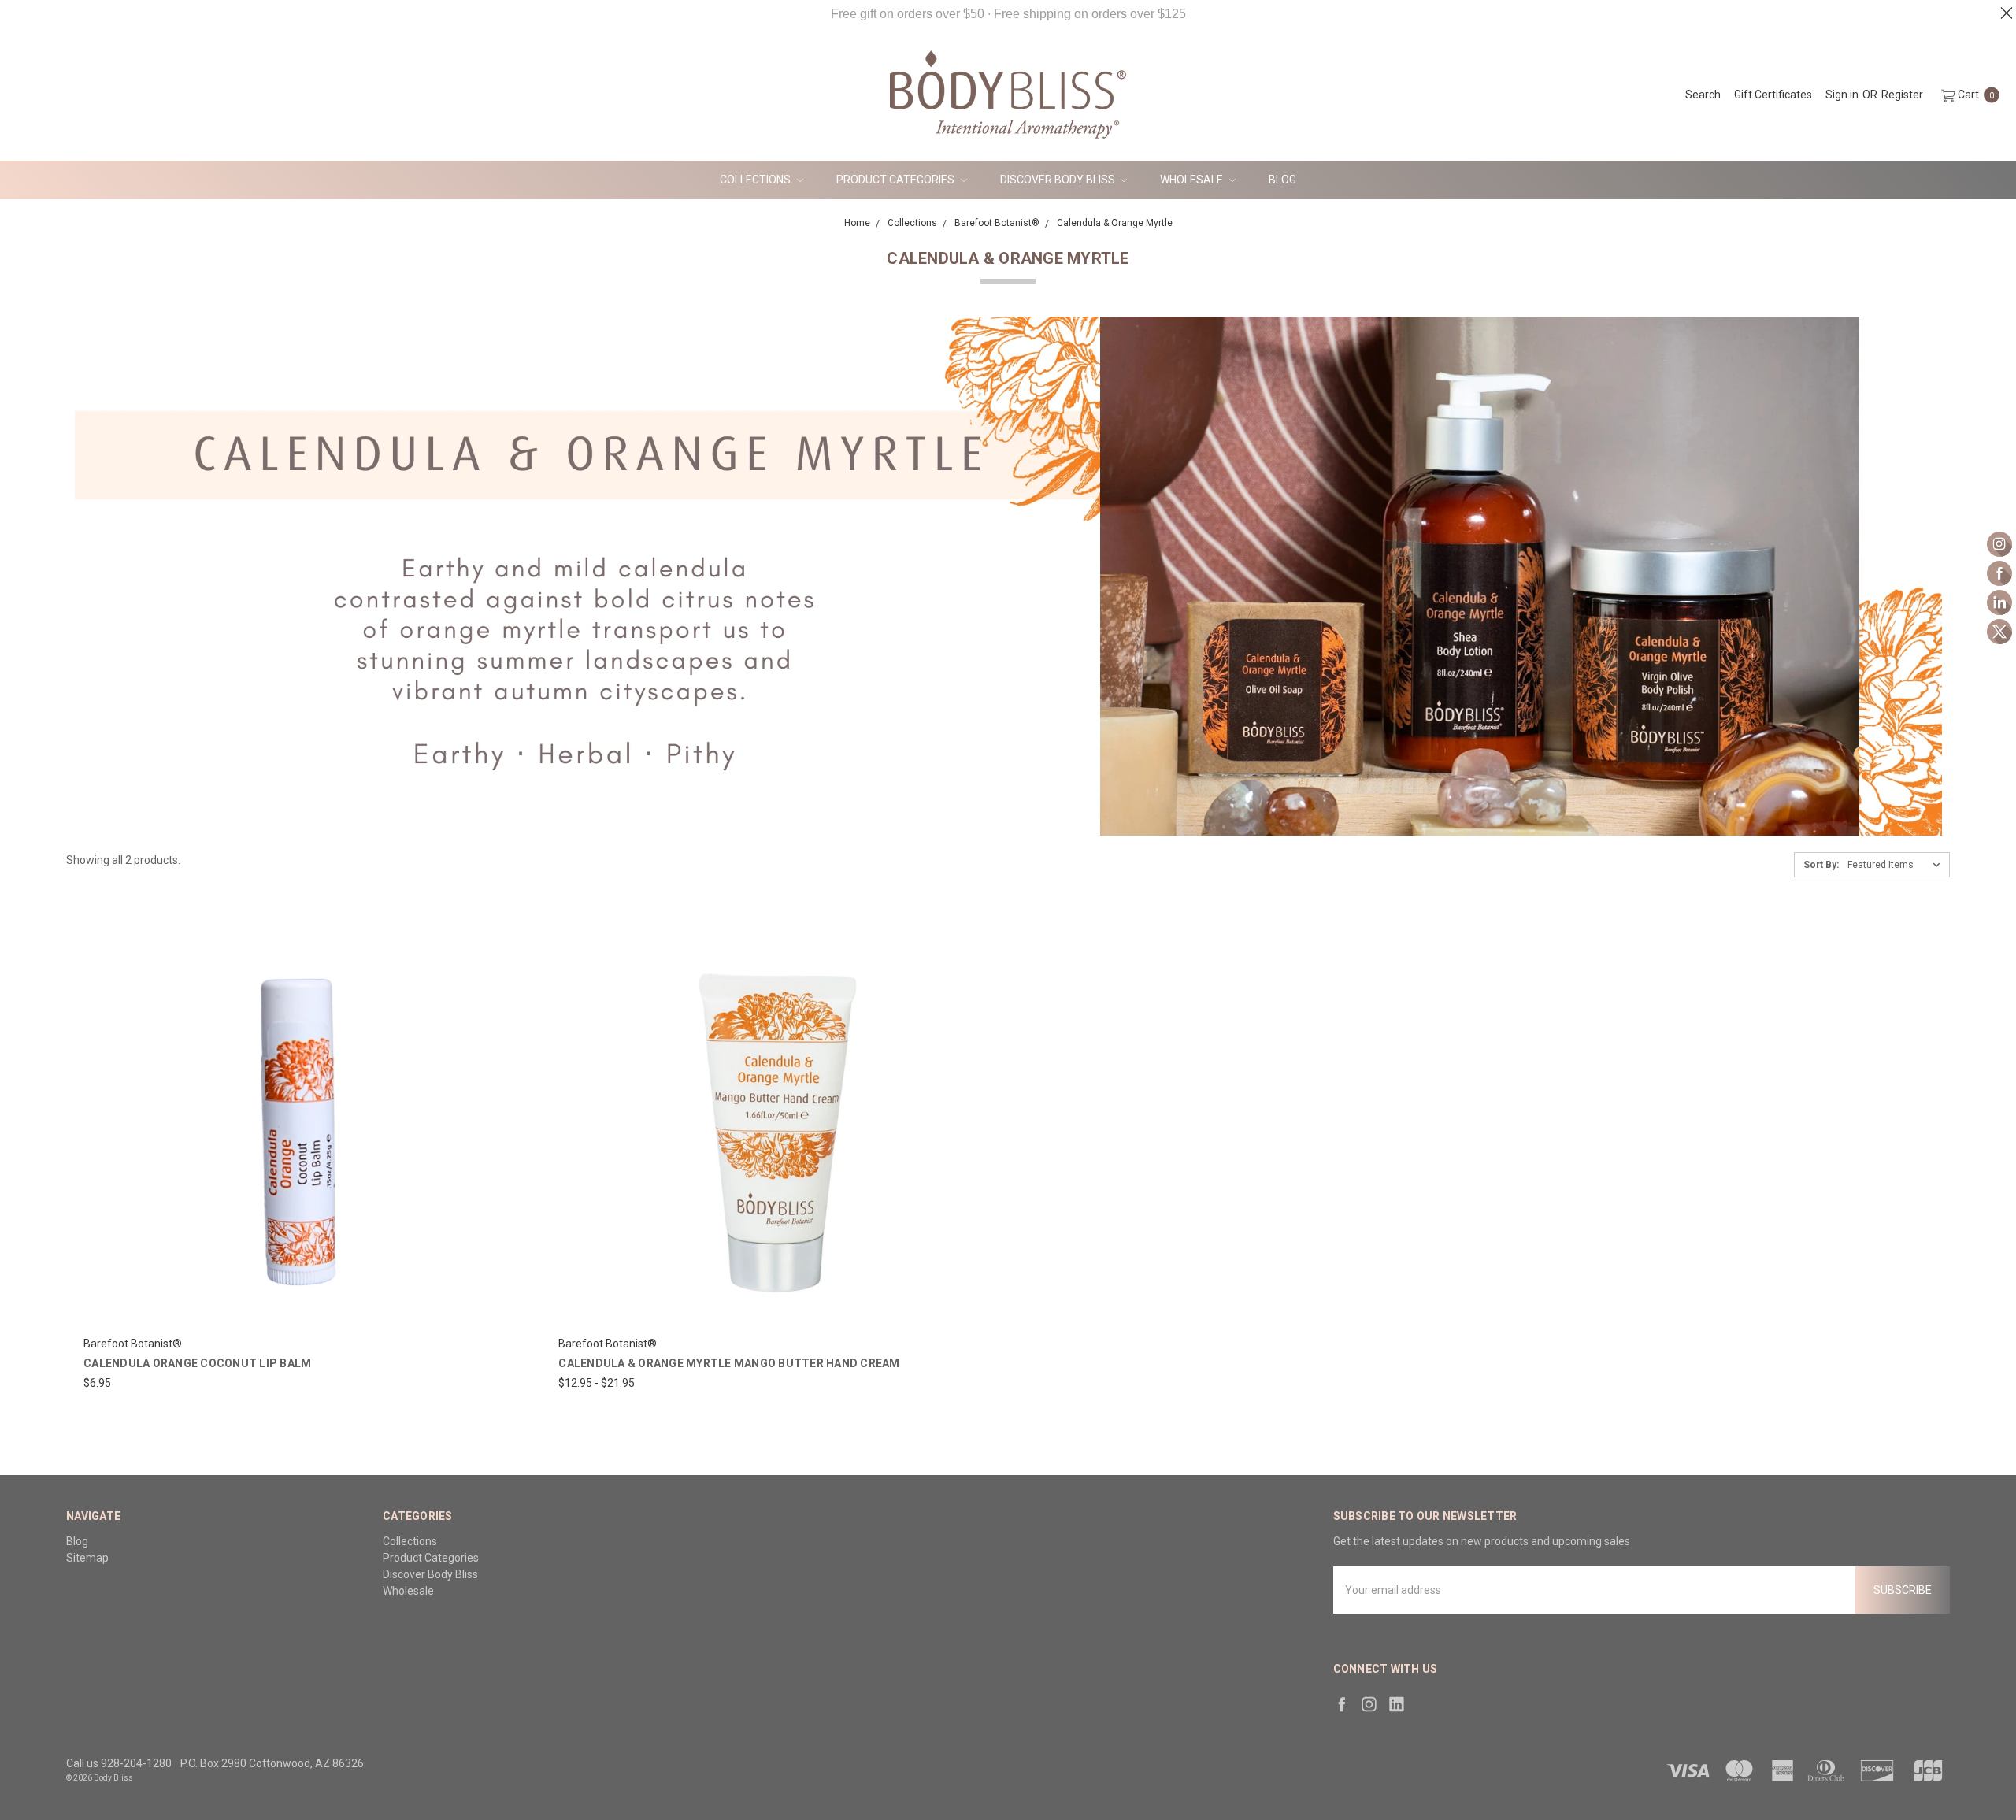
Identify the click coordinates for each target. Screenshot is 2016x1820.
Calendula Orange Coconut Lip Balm (197, 1363)
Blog (1282, 180)
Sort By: (1821, 865)
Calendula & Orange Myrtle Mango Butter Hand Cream (729, 1363)
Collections (756, 180)
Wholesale (1193, 180)
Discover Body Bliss (1059, 180)
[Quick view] (497, 943)
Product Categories (897, 180)
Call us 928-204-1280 (119, 1763)
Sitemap (87, 1558)
